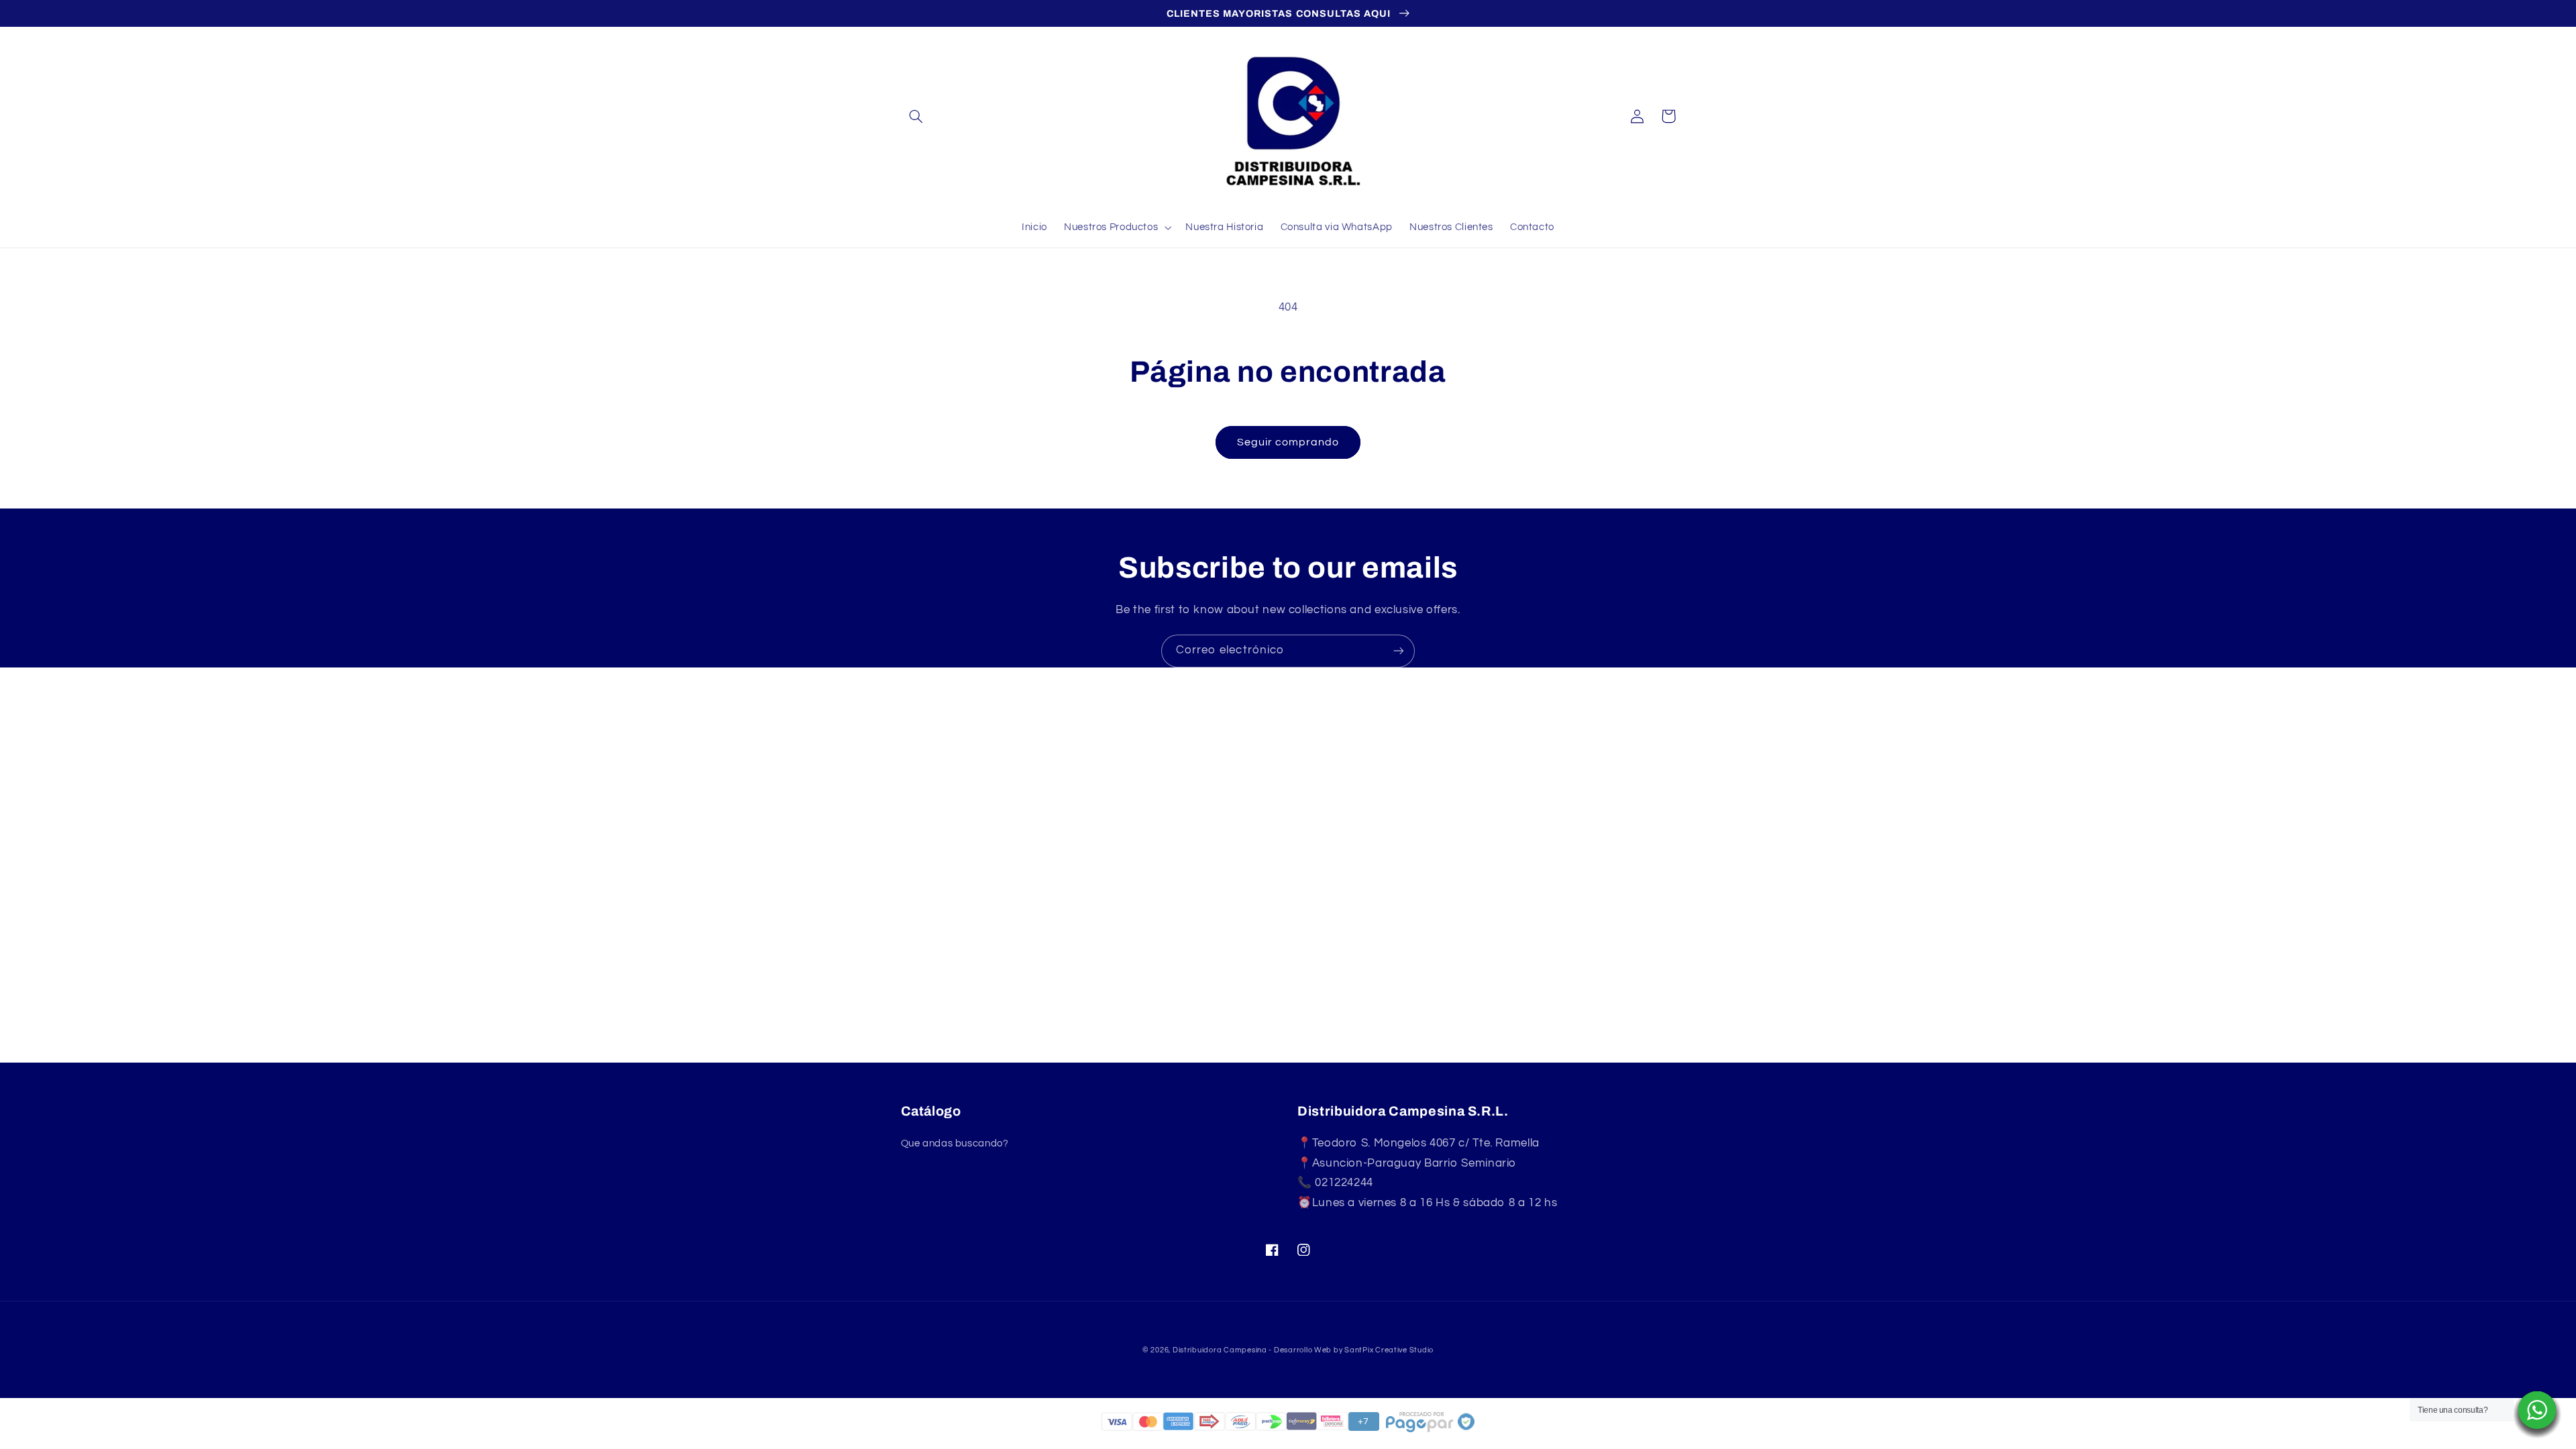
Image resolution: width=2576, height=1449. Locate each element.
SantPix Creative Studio (1389, 1350)
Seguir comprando (1288, 442)
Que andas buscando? (955, 1143)
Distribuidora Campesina (1220, 1350)
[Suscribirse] (1399, 651)
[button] (916, 116)
